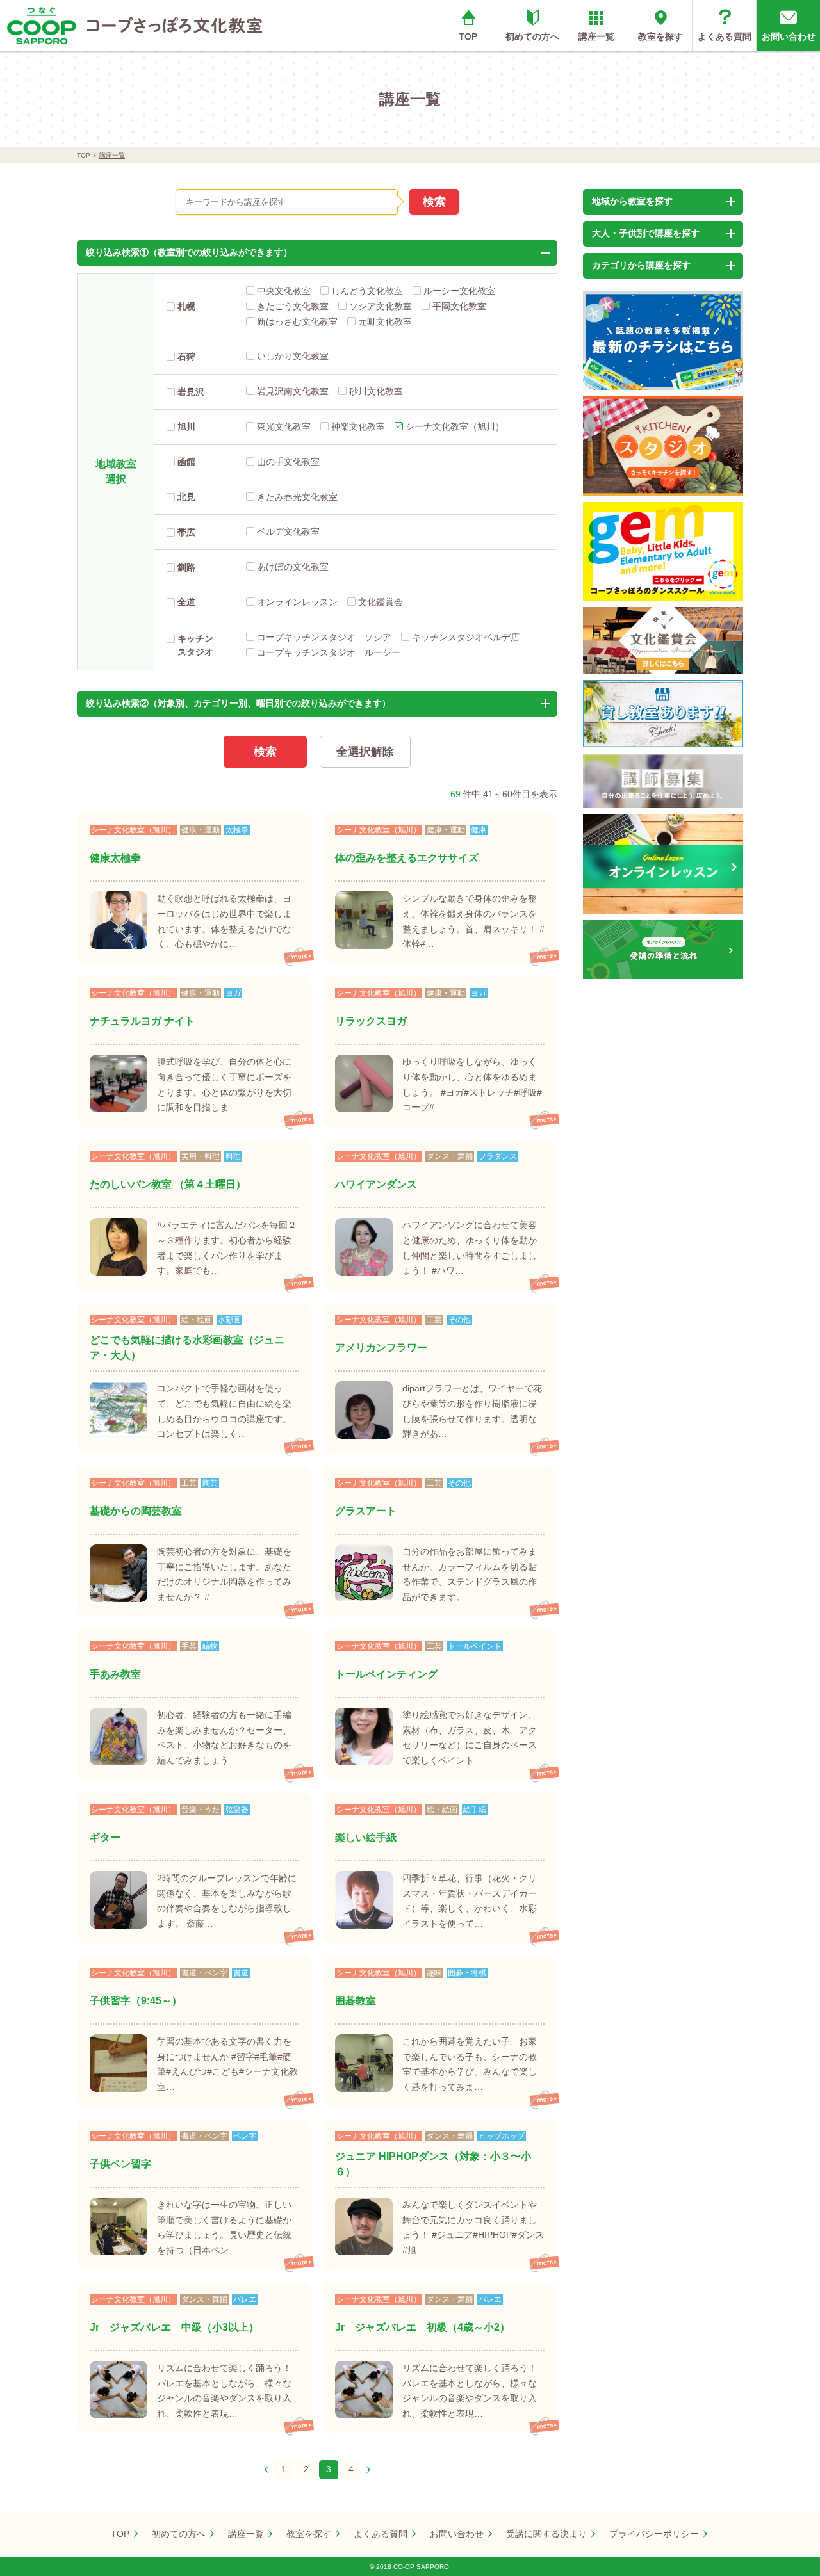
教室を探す (660, 36)
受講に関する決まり (546, 2534)
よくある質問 (725, 36)
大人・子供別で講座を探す (646, 233)
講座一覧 (596, 36)
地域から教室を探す (632, 201)
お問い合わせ (789, 36)
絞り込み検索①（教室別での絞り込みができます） (189, 252)
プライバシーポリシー (654, 2534)
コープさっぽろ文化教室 (175, 26)
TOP (468, 36)
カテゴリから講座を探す (641, 265)
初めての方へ (532, 36)
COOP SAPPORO (42, 26)
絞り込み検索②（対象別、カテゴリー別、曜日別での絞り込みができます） (238, 703)
